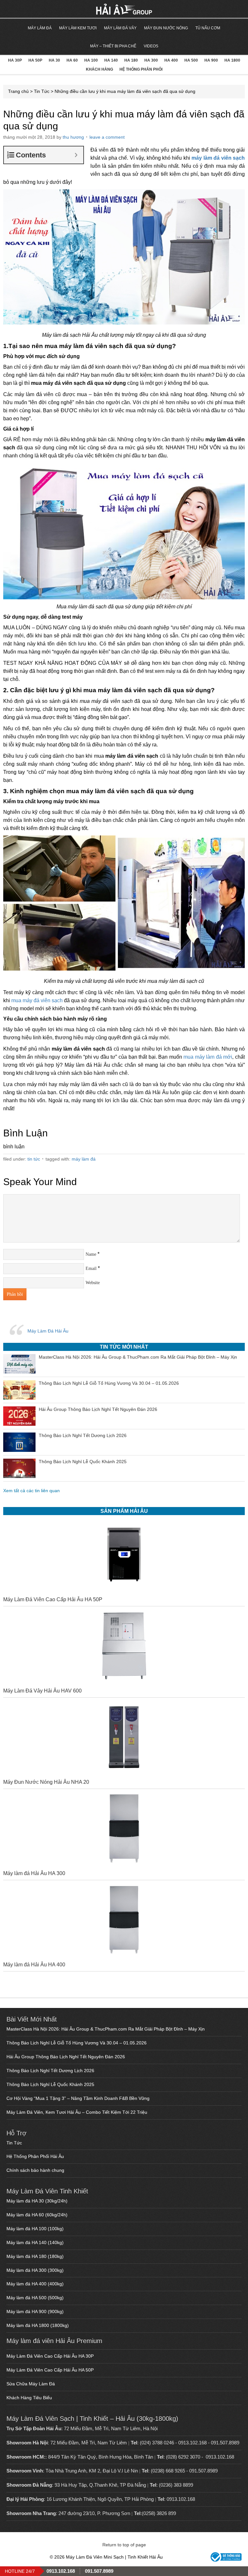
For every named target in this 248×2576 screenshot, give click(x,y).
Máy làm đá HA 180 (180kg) (35, 2256)
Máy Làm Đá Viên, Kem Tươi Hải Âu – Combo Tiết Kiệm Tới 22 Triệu (77, 2112)
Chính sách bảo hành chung (35, 2170)
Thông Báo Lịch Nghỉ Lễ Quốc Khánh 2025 (50, 2084)
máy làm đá (84, 1159)
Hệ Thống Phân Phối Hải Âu (35, 2156)
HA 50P (35, 60)
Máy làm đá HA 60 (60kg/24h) (37, 2215)
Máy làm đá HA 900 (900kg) (35, 2311)
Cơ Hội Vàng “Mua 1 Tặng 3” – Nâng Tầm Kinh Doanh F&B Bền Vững (78, 2098)
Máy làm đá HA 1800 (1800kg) (38, 2325)
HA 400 (171, 60)
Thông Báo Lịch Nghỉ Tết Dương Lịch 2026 (50, 2071)
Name (91, 1254)
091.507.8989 (225, 2443)
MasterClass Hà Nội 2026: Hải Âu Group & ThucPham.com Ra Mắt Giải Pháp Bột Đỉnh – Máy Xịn (106, 2029)
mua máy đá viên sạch (37, 1000)
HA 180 (131, 60)
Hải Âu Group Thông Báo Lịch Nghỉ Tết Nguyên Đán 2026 (66, 2057)
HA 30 (54, 60)
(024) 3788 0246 (157, 2443)
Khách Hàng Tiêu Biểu (29, 2398)
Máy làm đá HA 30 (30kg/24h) (37, 2201)
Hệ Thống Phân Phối (141, 69)
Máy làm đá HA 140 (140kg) (35, 2242)
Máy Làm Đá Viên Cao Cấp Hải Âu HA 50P (53, 1599)
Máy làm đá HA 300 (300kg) (35, 2270)
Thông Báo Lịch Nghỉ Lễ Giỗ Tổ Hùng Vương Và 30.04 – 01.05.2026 (77, 2043)
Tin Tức (42, 91)
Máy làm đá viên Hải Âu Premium (54, 2341)
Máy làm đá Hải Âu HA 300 (34, 1873)
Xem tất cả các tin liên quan (31, 1491)
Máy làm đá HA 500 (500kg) (35, 2298)
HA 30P (15, 60)
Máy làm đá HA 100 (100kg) (35, 2229)
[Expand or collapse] (76, 155)
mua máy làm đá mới (208, 1057)
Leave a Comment (107, 137)
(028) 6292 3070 (183, 2457)
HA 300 (151, 60)
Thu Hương (73, 137)
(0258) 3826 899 (159, 2513)
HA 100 (91, 60)
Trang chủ (18, 91)
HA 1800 (232, 60)
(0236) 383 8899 (176, 2485)
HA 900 (211, 60)
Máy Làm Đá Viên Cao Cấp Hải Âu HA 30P (50, 2356)
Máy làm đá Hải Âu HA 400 (34, 1965)
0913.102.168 (192, 2443)
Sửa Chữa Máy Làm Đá (31, 2384)
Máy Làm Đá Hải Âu (48, 1331)
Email (91, 1268)
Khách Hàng (99, 69)
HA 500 (191, 60)
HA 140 (111, 60)
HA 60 (72, 60)
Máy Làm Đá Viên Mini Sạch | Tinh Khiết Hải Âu (43, 9)
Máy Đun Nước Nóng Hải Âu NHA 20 (46, 1782)
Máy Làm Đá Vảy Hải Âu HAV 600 (42, 1691)
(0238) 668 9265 (168, 2471)
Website (93, 1283)
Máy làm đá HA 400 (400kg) (35, 2284)
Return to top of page (124, 2545)
